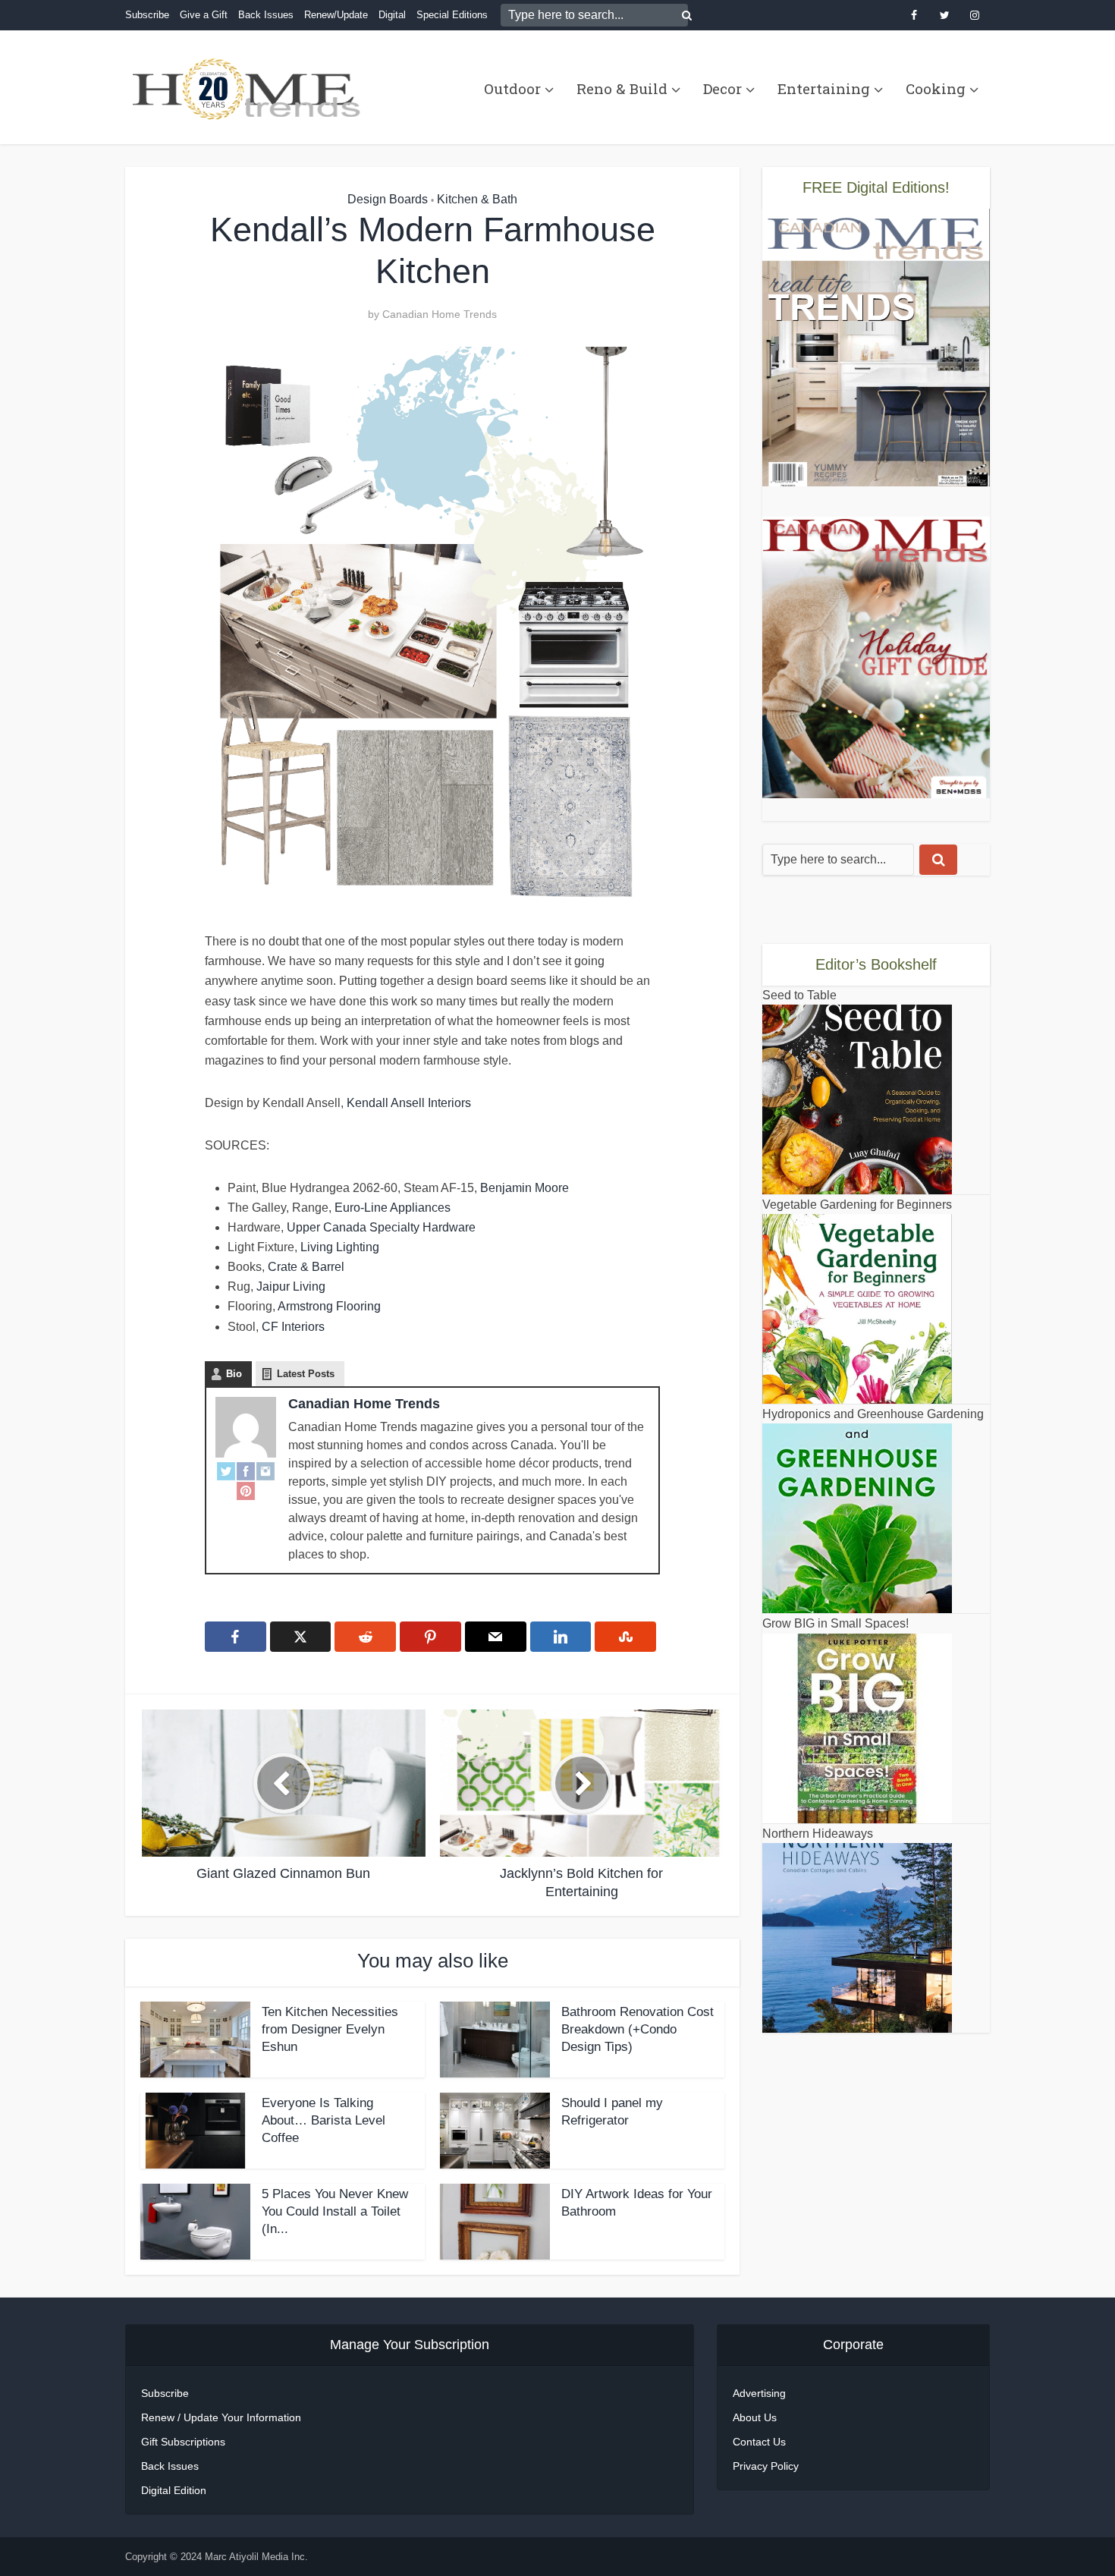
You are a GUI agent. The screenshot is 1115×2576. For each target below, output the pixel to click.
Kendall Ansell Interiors (409, 1103)
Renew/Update (336, 15)
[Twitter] (226, 1471)
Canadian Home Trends (440, 314)
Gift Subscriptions (183, 2442)
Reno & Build (622, 88)
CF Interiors (293, 1327)
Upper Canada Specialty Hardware (381, 1227)
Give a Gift (204, 15)
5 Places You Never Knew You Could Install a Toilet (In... (335, 2211)
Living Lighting (340, 1247)
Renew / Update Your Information (221, 2417)
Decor (722, 88)
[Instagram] (265, 1471)
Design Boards (388, 199)
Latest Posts (306, 1374)
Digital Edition (174, 2490)
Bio (234, 1374)
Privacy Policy (766, 2466)
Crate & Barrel (306, 1267)
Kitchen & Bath (477, 199)
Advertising (759, 2393)
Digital (392, 15)
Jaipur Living (291, 1286)
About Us (755, 2417)
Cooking (936, 88)
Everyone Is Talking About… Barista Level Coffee (324, 2120)
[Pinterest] (246, 1491)
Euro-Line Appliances (393, 1208)
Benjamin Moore (525, 1188)
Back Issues (266, 15)
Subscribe (147, 15)
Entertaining (824, 88)
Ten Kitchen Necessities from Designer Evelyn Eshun (330, 2029)
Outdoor (512, 88)
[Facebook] (246, 1471)
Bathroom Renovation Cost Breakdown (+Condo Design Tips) (638, 2029)
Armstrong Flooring (329, 1306)
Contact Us (759, 2442)
